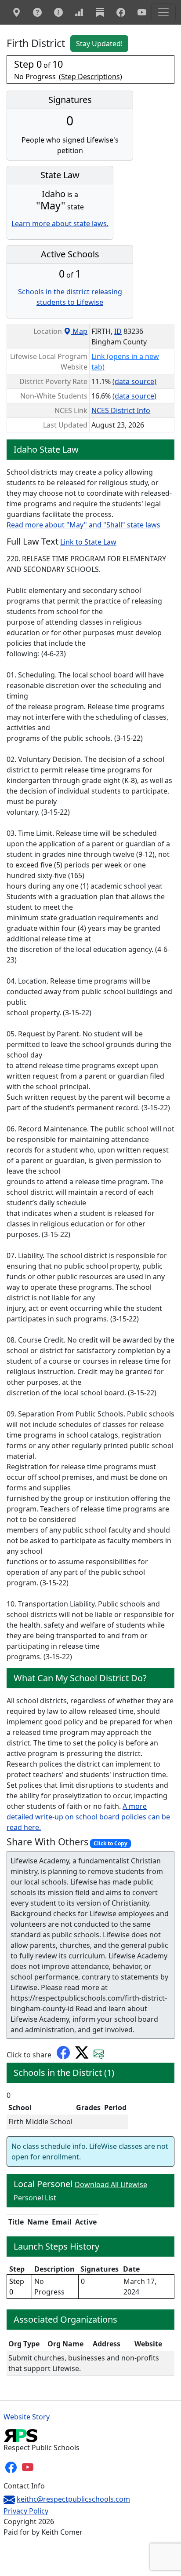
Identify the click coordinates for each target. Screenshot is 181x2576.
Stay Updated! (99, 44)
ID (118, 331)
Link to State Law (88, 542)
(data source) (134, 381)
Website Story (27, 2417)
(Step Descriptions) (90, 77)
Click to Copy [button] (110, 1843)
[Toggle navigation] (163, 12)
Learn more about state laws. (60, 223)
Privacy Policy (26, 2511)
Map (79, 331)
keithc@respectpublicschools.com (73, 2499)
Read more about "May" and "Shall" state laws (83, 525)
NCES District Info (121, 410)
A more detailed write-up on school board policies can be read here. (88, 1817)
